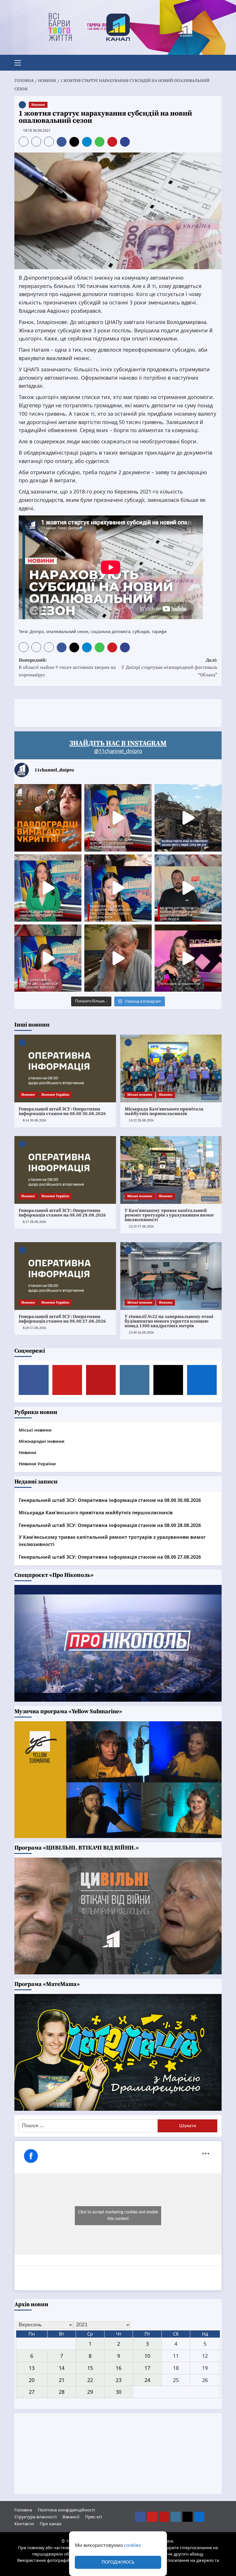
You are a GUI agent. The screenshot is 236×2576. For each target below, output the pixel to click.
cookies (133, 2545)
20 (32, 2380)
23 (119, 2380)
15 (90, 2368)
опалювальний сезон (67, 631)
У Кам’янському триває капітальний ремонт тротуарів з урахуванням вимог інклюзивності (169, 1215)
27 (32, 2392)
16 (119, 2368)
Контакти (24, 2524)
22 (90, 2380)
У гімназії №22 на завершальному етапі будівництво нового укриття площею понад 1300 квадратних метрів (169, 1321)
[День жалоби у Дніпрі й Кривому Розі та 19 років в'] (118, 818)
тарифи (159, 631)
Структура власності (36, 2517)
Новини (38, 105)
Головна (23, 2510)
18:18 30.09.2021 (37, 130)
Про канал (51, 2524)
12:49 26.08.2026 (141, 1333)
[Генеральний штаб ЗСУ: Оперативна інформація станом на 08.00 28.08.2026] (65, 1170)
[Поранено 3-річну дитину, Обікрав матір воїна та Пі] (48, 888)
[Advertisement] (119, 712)
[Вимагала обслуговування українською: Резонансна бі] (188, 958)
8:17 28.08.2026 (34, 1222)
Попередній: (67, 667)
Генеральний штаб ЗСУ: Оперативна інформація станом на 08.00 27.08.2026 (62, 1319)
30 (119, 2392)
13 (32, 2368)
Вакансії (71, 2517)
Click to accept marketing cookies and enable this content (118, 2216)
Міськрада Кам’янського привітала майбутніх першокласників (164, 1111)
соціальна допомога (111, 631)
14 (62, 2368)
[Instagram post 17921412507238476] (188, 818)
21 (62, 2380)
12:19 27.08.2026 (141, 1226)
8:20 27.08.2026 (34, 1328)
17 (147, 2368)
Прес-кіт (94, 2517)
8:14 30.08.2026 (34, 1120)
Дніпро (37, 631)
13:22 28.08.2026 (141, 1120)
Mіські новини (140, 1095)
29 (90, 2392)
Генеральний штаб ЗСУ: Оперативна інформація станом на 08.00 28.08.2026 (62, 1213)
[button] (20, 62)
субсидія (141, 631)
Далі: (169, 667)
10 (147, 2356)
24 (147, 2380)
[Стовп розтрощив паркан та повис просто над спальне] (118, 888)
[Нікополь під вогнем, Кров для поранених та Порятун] (188, 888)
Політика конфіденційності (66, 2510)
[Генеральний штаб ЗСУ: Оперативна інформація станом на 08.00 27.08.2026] (65, 1276)
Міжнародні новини (42, 1441)
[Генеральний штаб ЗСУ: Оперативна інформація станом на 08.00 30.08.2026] (65, 1068)
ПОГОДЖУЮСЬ (118, 2562)
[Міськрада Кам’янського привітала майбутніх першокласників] (171, 1068)
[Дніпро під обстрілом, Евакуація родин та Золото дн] (48, 958)
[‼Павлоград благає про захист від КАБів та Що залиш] (48, 818)
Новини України (55, 1095)
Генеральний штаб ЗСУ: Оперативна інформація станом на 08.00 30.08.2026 (62, 1111)
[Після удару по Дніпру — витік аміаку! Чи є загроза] (118, 958)
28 (62, 2392)
